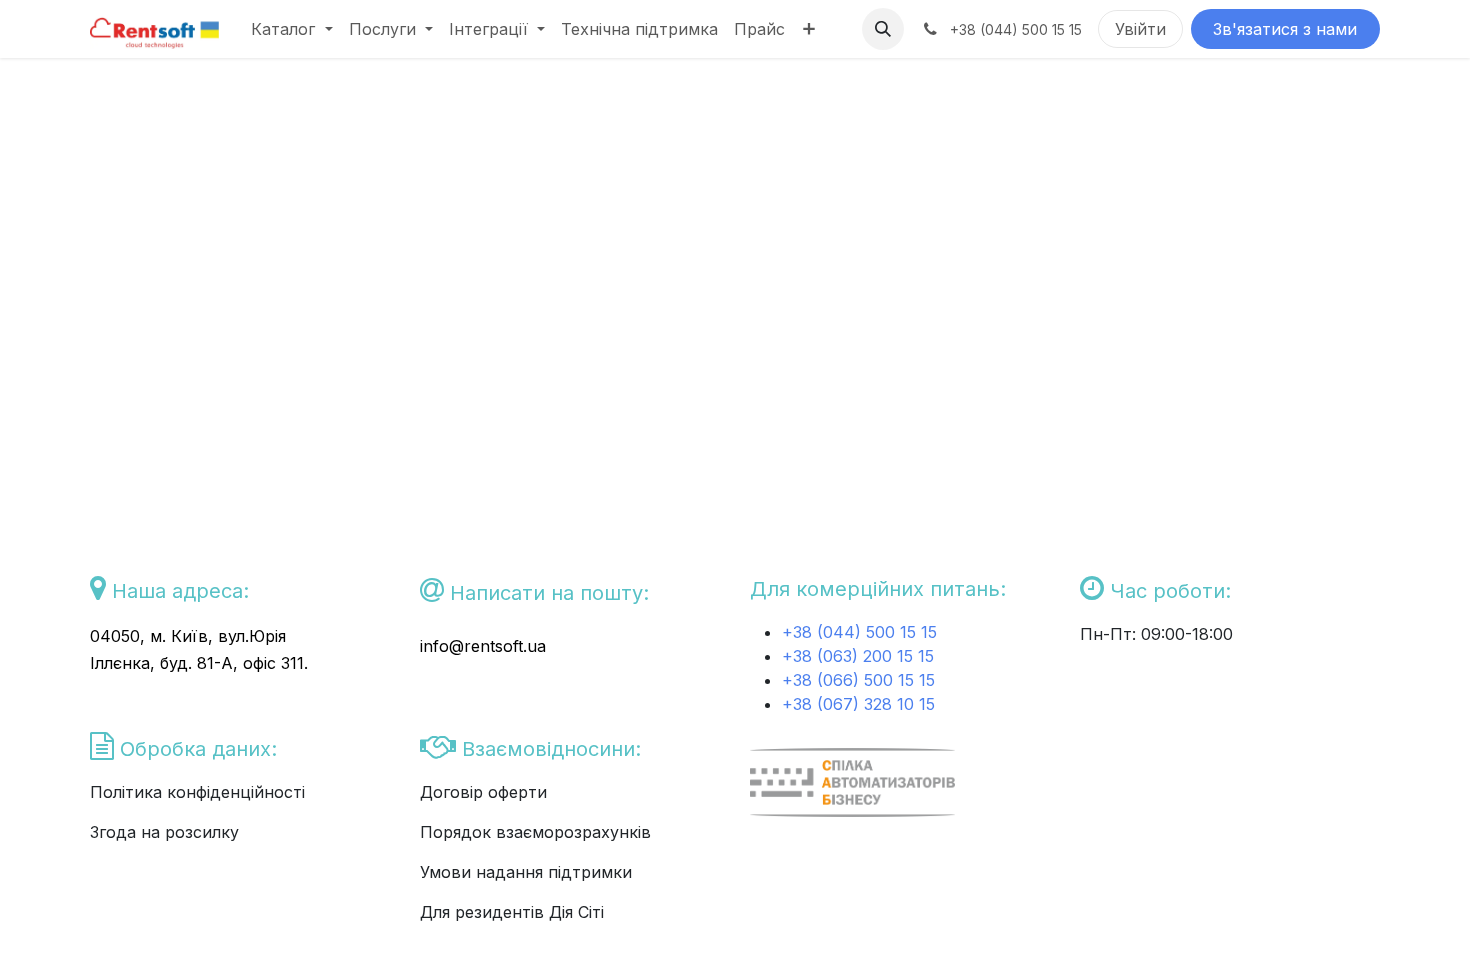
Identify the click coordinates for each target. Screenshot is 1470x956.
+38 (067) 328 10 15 (858, 704)
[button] (883, 29)
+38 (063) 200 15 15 (858, 656)
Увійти (1140, 29)
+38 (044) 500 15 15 (862, 632)
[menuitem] (291, 29)
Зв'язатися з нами (1285, 29)
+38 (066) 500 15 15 (858, 680)
